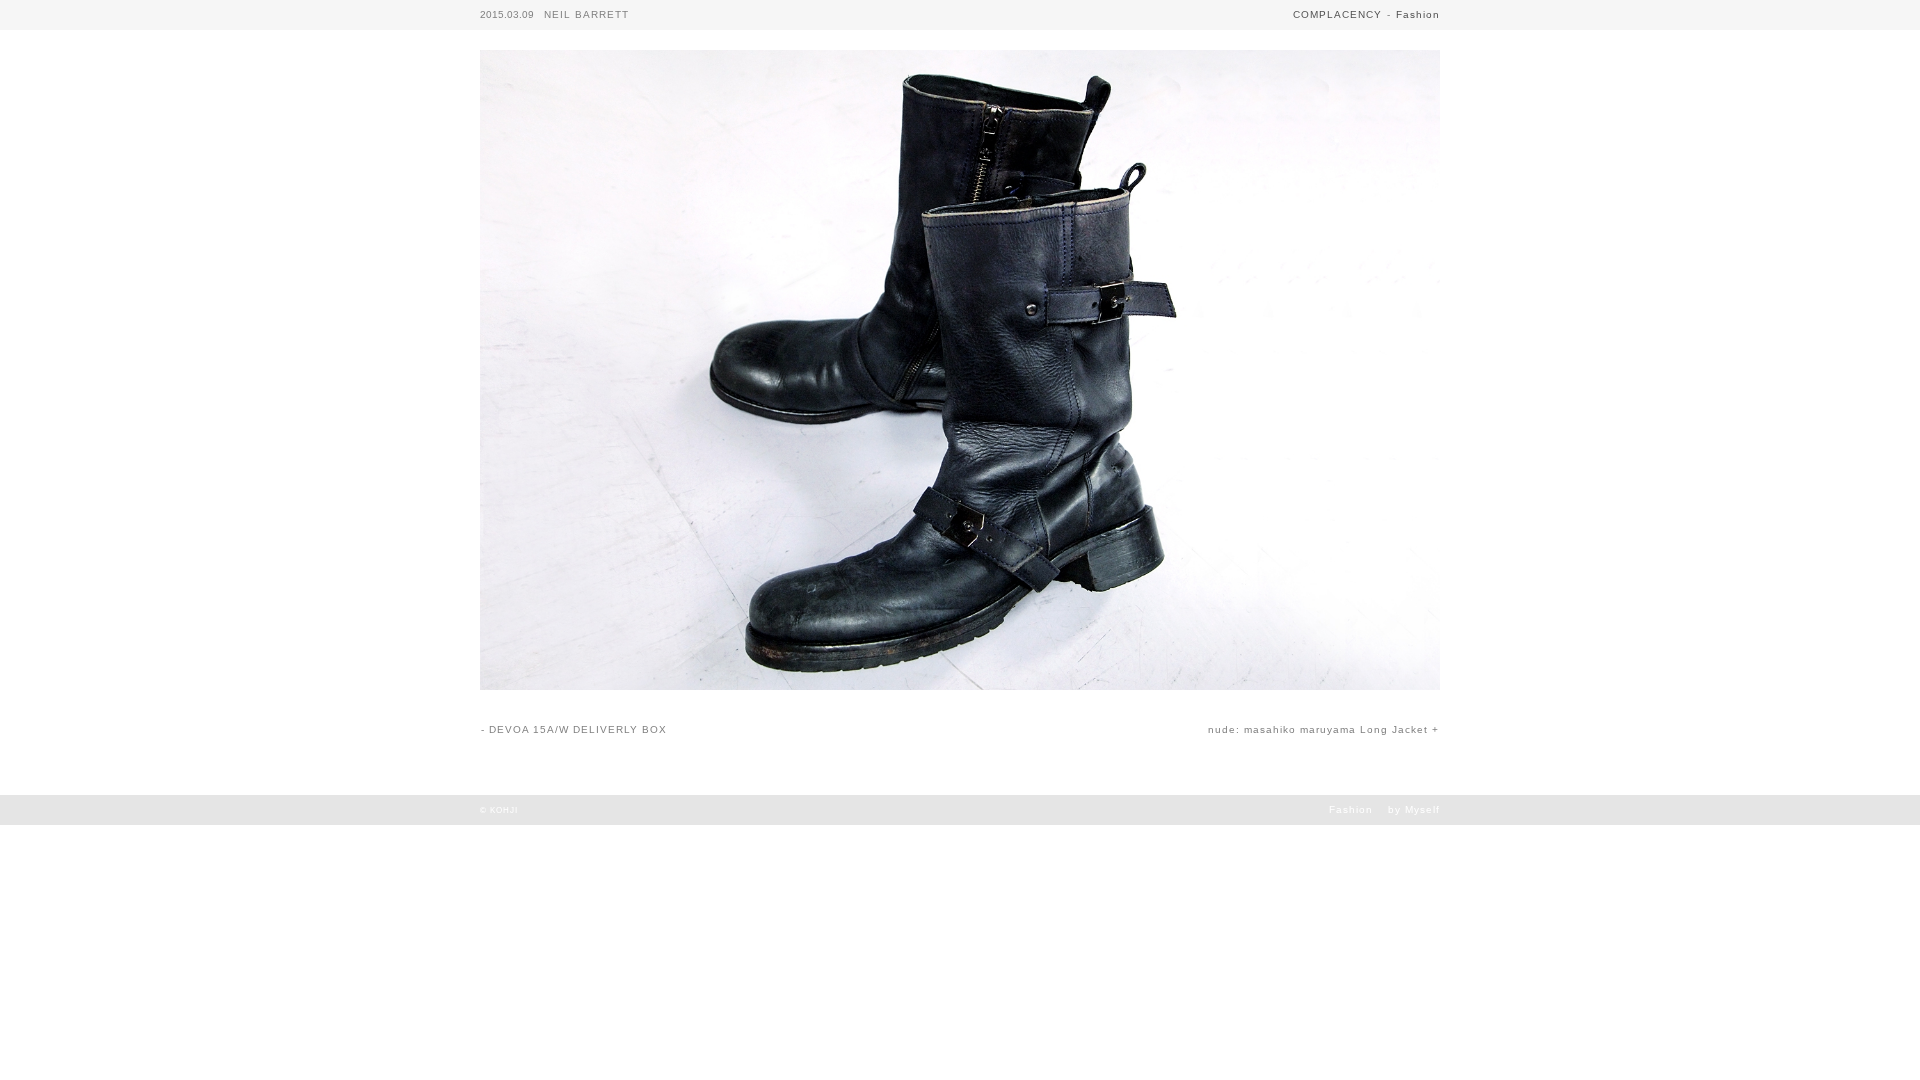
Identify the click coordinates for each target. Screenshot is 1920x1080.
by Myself (1414, 809)
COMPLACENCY (1337, 14)
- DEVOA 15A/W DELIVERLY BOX (574, 729)
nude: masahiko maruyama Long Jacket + (1323, 729)
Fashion (1418, 14)
